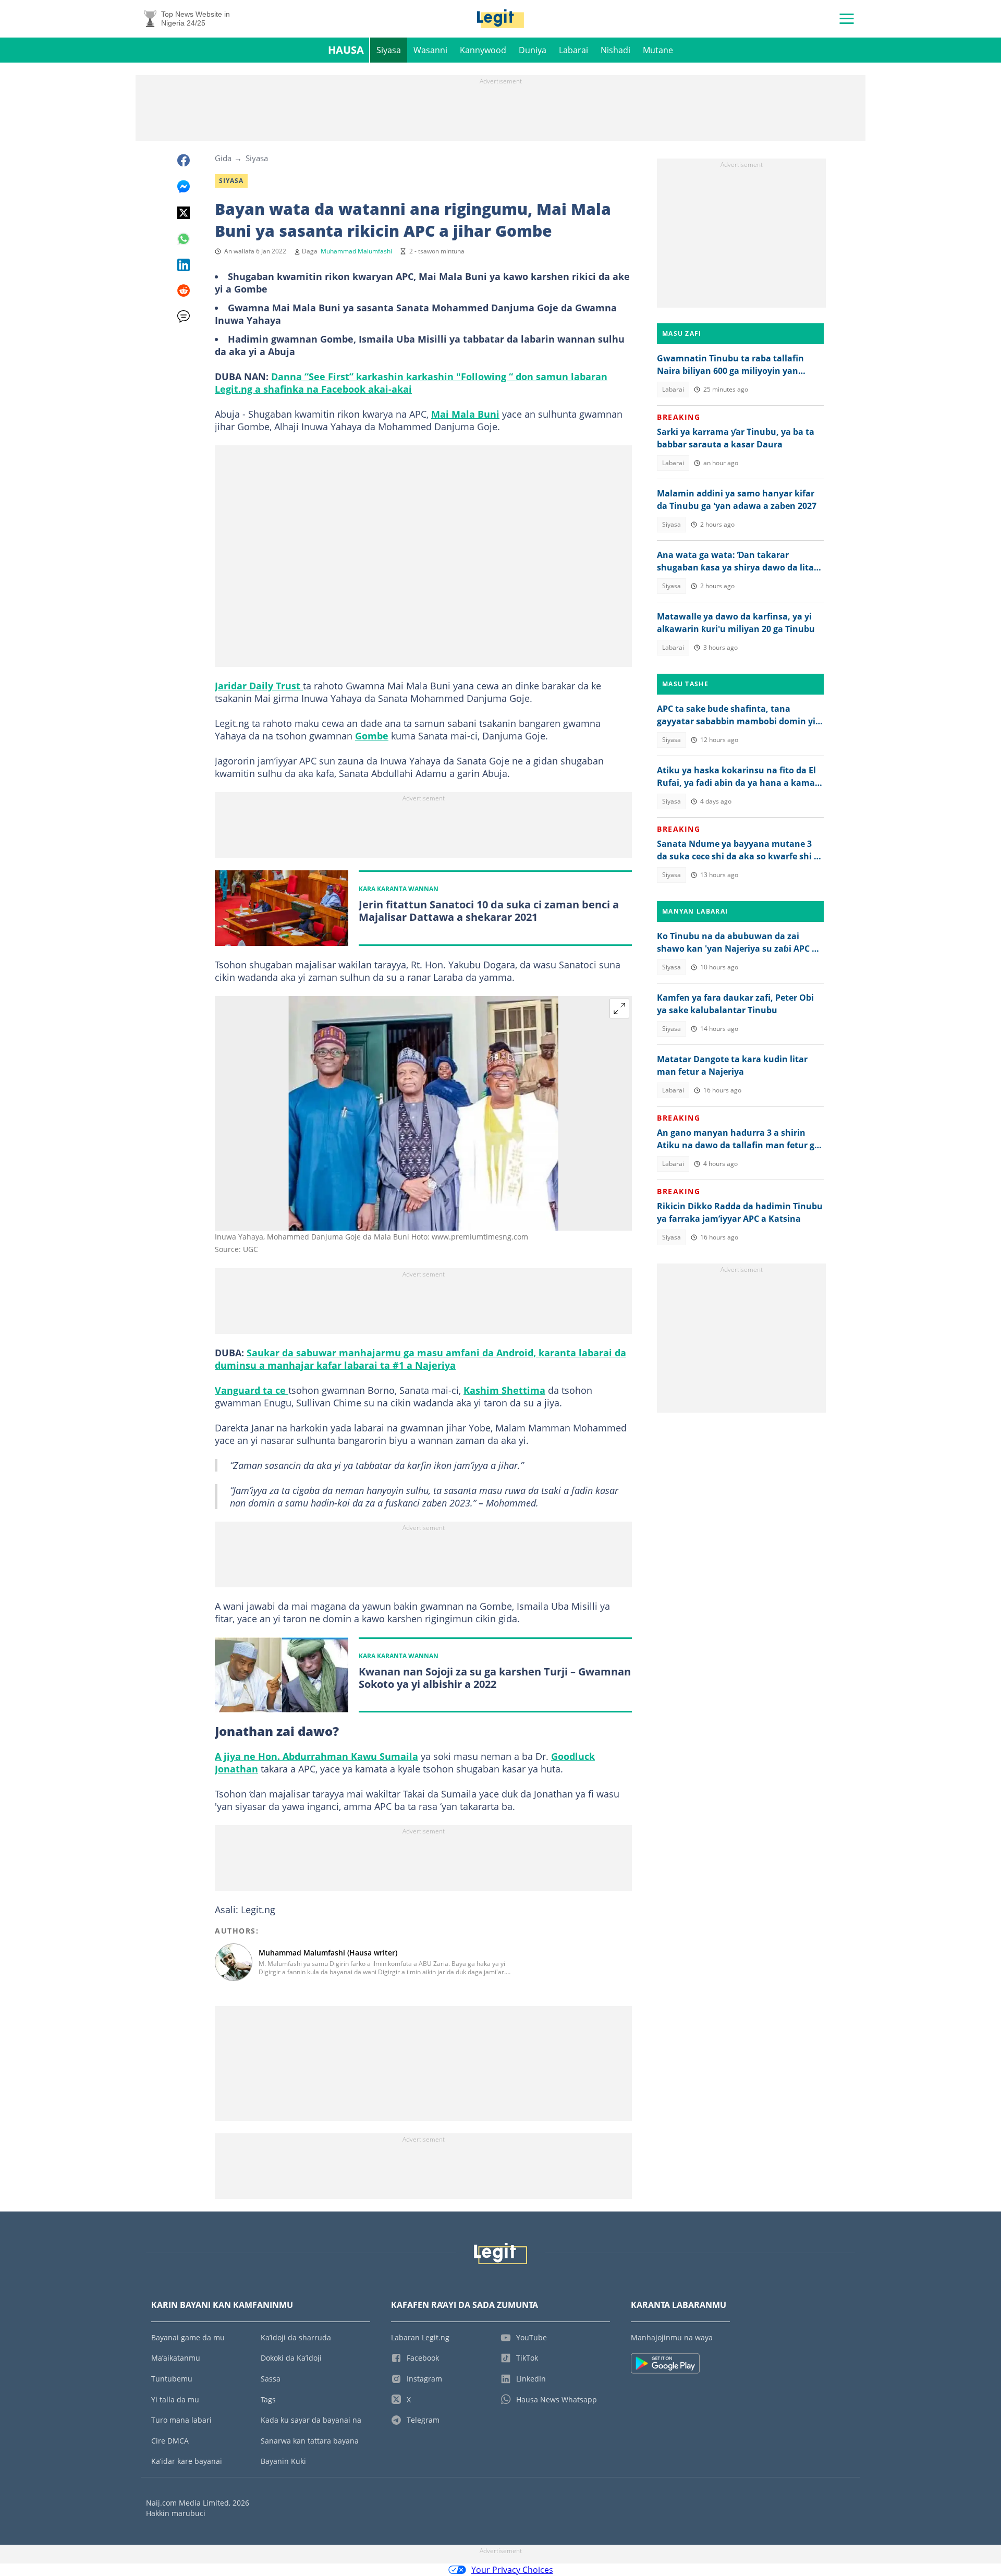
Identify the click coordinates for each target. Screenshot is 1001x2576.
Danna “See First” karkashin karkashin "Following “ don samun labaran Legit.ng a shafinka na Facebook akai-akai (411, 383)
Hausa (346, 50)
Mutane (658, 50)
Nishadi (615, 50)
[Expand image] (619, 1008)
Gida (223, 158)
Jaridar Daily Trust (259, 686)
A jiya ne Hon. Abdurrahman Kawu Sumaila (316, 1756)
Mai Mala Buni (465, 414)
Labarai (573, 50)
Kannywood (483, 50)
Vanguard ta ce (252, 1390)
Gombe (372, 736)
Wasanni (430, 50)
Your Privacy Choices (512, 2570)
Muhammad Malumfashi (356, 251)
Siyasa (389, 50)
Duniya (533, 50)
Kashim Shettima (504, 1390)
